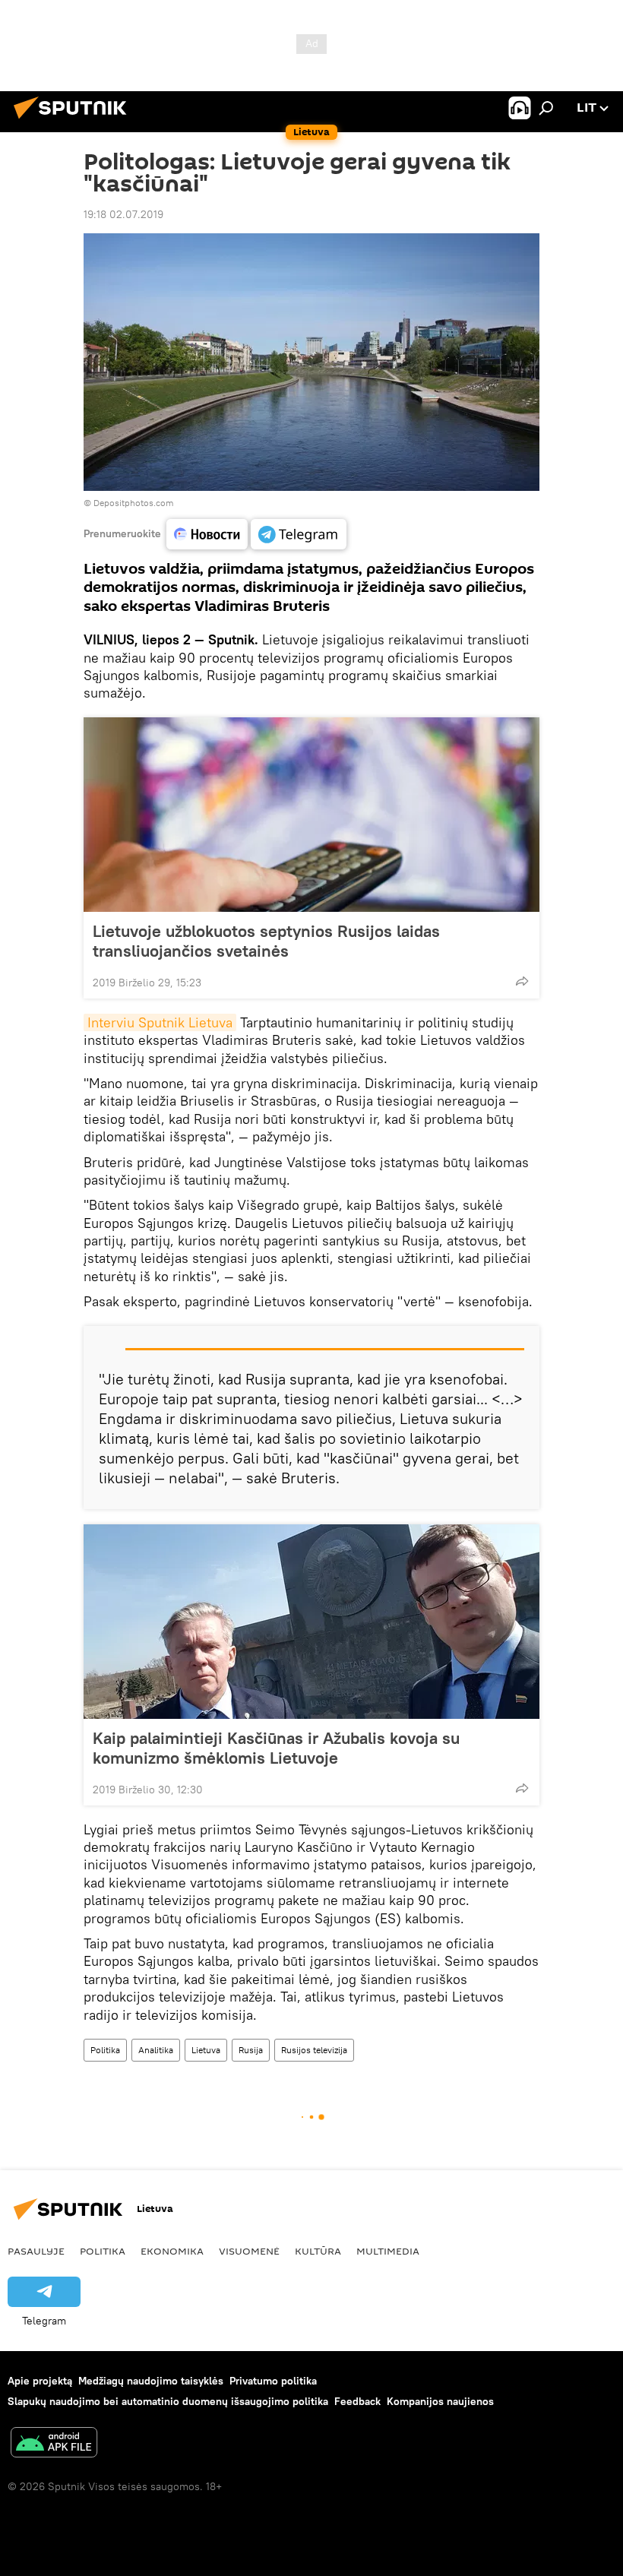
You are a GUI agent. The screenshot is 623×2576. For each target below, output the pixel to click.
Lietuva (206, 2050)
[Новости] (207, 534)
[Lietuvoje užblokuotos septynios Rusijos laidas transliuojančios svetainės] (311, 815)
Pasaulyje (36, 2251)
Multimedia (388, 2251)
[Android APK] (54, 2444)
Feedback (357, 2401)
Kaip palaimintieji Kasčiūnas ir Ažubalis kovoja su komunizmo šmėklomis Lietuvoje (276, 1748)
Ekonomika (172, 2251)
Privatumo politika (273, 2381)
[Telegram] (299, 534)
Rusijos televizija (314, 2050)
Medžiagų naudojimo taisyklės (151, 2381)
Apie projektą (40, 2381)
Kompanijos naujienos (440, 2401)
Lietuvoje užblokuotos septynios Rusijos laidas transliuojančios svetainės (266, 941)
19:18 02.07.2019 (123, 214)
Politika (105, 2050)
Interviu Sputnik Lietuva (160, 1022)
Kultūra (318, 2251)
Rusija (251, 2050)
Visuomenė (249, 2251)
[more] (522, 981)
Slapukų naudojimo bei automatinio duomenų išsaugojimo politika (168, 2401)
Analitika (156, 2050)
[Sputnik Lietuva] (74, 121)
